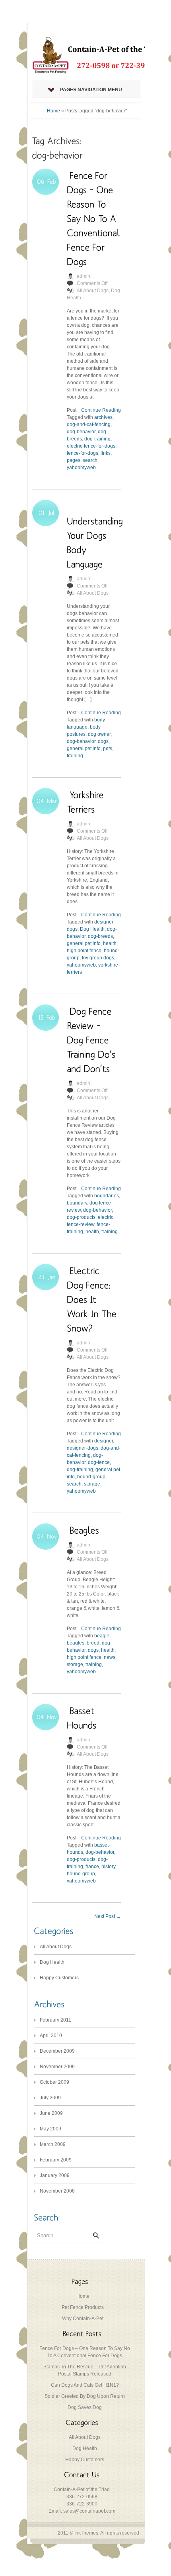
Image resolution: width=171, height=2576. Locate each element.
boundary (77, 1203)
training (75, 756)
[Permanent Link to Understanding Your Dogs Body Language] (96, 535)
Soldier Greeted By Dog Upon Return (85, 2396)
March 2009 (53, 2144)
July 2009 (50, 2098)
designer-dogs (83, 1448)
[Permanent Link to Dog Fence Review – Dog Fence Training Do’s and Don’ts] (92, 1040)
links (106, 453)
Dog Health (92, 929)
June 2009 (51, 2113)
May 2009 (51, 2129)
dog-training (97, 439)
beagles (76, 1643)
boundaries (107, 1196)
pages (74, 460)
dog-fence (99, 1462)
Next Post (108, 1916)
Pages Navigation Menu (91, 90)
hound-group (91, 1477)
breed (93, 1643)
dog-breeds (100, 936)
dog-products (81, 1217)
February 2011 (55, 2020)
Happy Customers (59, 1978)
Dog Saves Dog (85, 2407)
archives (103, 417)
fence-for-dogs (83, 453)
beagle (102, 1636)
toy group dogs (98, 958)
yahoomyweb (81, 468)
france (92, 1867)
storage (92, 1484)
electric (106, 1217)
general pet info (84, 749)
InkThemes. (87, 2533)
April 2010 (51, 2036)
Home (53, 111)
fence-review (81, 1224)
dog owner (99, 734)
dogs (103, 741)
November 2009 (57, 2067)
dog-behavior (81, 432)
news (110, 1657)
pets (108, 749)
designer (104, 1441)
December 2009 (57, 2051)
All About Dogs (93, 291)
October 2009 (54, 2082)
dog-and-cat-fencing (89, 424)
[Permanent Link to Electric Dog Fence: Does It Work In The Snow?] (93, 1299)
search (90, 460)
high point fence (84, 951)
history (108, 1867)
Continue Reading (101, 410)
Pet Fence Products (83, 2307)
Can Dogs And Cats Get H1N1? (85, 2385)
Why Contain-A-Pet (83, 2319)
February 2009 (56, 2160)
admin (84, 276)
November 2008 (57, 2191)
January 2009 (55, 2175)
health (110, 943)
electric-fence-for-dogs (91, 446)
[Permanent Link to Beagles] (84, 1530)
